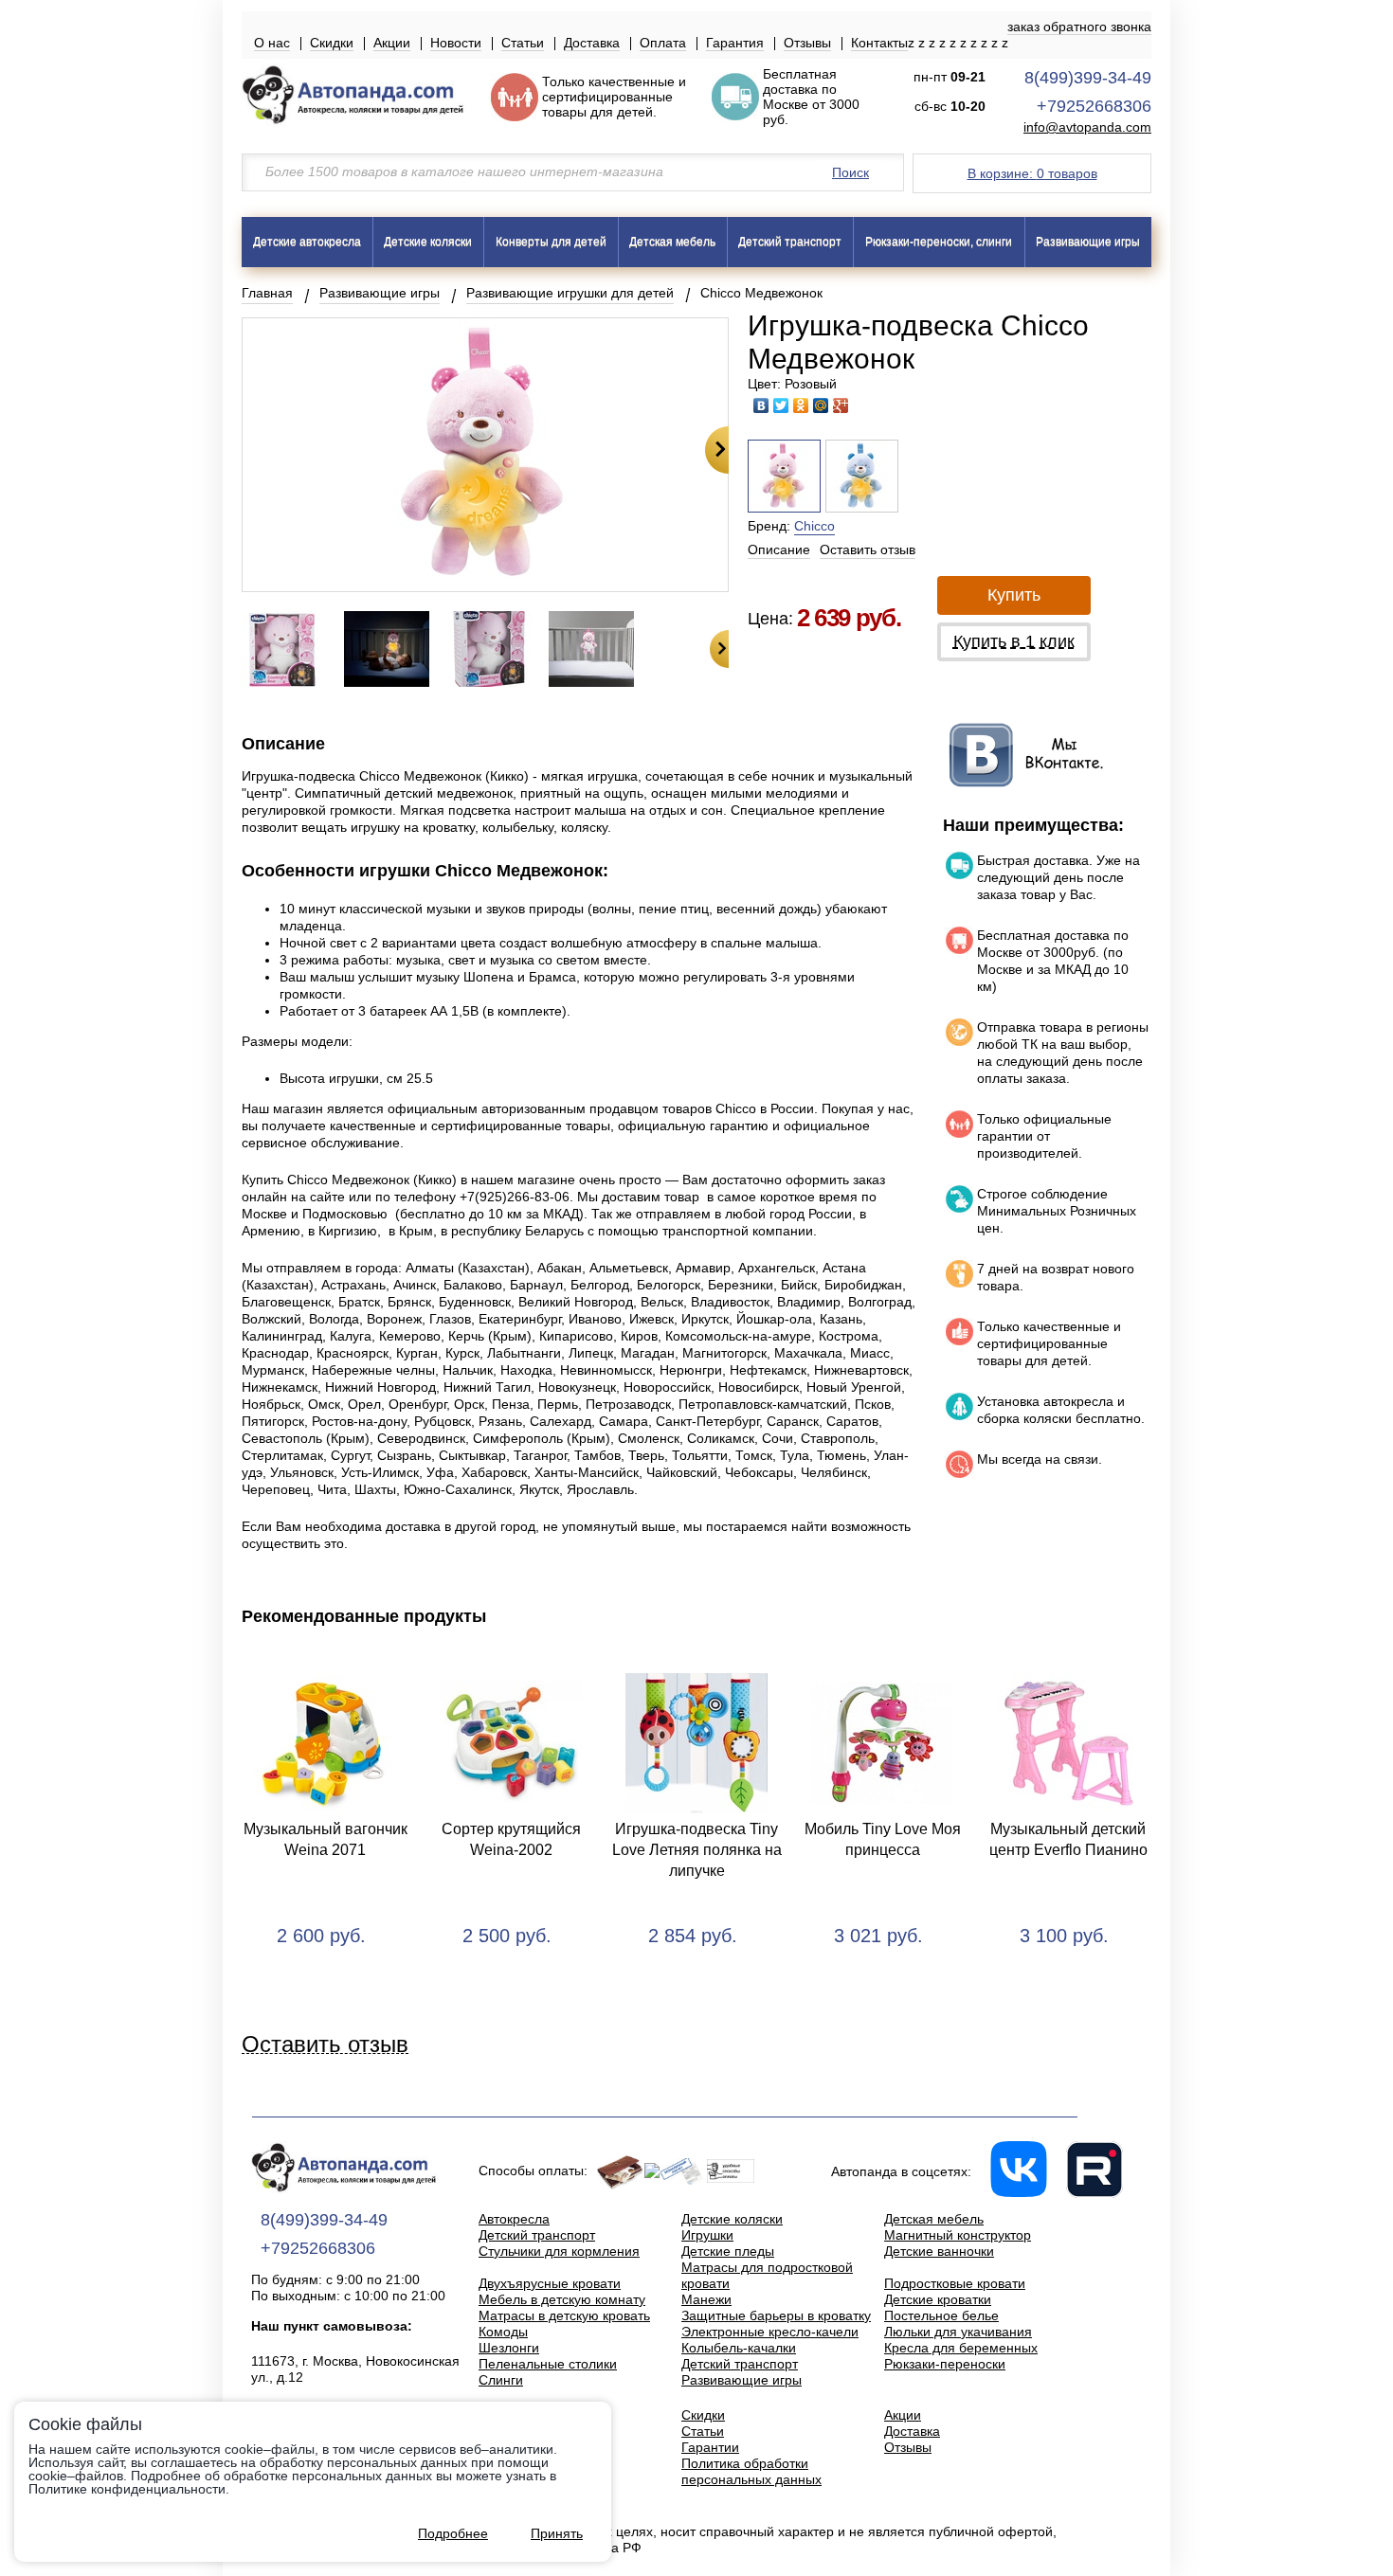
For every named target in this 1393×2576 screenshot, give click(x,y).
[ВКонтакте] (761, 405)
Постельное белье (941, 2315)
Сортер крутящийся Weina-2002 (511, 1839)
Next (717, 450)
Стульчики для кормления (559, 2251)
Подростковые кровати (955, 2283)
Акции (392, 43)
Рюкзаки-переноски (945, 2364)
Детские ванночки (939, 2251)
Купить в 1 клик (1014, 641)
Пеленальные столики (548, 2364)
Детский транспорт (790, 242)
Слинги (501, 2380)
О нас (272, 43)
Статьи (523, 43)
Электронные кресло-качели (770, 2332)
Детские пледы (728, 2251)
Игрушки (707, 2235)
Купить (1014, 595)
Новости (456, 43)
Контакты (879, 43)
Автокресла (514, 2219)
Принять (557, 2533)
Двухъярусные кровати (550, 2283)
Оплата (663, 43)
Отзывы (807, 43)
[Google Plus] (841, 405)
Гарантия (735, 43)
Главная (267, 293)
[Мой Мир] (821, 405)
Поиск (850, 172)
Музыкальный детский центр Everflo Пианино (1068, 1839)
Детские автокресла (307, 242)
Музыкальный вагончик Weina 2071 (326, 1839)
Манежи (706, 2299)
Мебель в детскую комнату (562, 2299)
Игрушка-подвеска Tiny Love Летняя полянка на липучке (697, 1850)
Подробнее (453, 2533)
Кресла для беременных (961, 2348)
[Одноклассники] (801, 405)
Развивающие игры (1088, 242)
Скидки (332, 43)
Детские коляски (428, 242)
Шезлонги (509, 2348)
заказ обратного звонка (1079, 27)
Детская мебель (672, 242)
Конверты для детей (551, 242)
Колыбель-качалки (739, 2348)
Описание (779, 549)
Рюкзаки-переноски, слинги (939, 242)
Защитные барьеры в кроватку (776, 2315)
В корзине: (1032, 173)
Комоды (503, 2332)
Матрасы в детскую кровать (564, 2315)
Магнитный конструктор (958, 2235)
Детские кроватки (938, 2299)
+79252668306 (1094, 106)
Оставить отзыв (868, 549)
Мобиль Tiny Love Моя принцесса (883, 1839)
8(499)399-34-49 (1088, 78)
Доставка (592, 43)
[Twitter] (781, 405)
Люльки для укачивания (958, 2332)
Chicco (814, 526)
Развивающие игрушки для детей (570, 293)
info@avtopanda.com (1087, 127)
